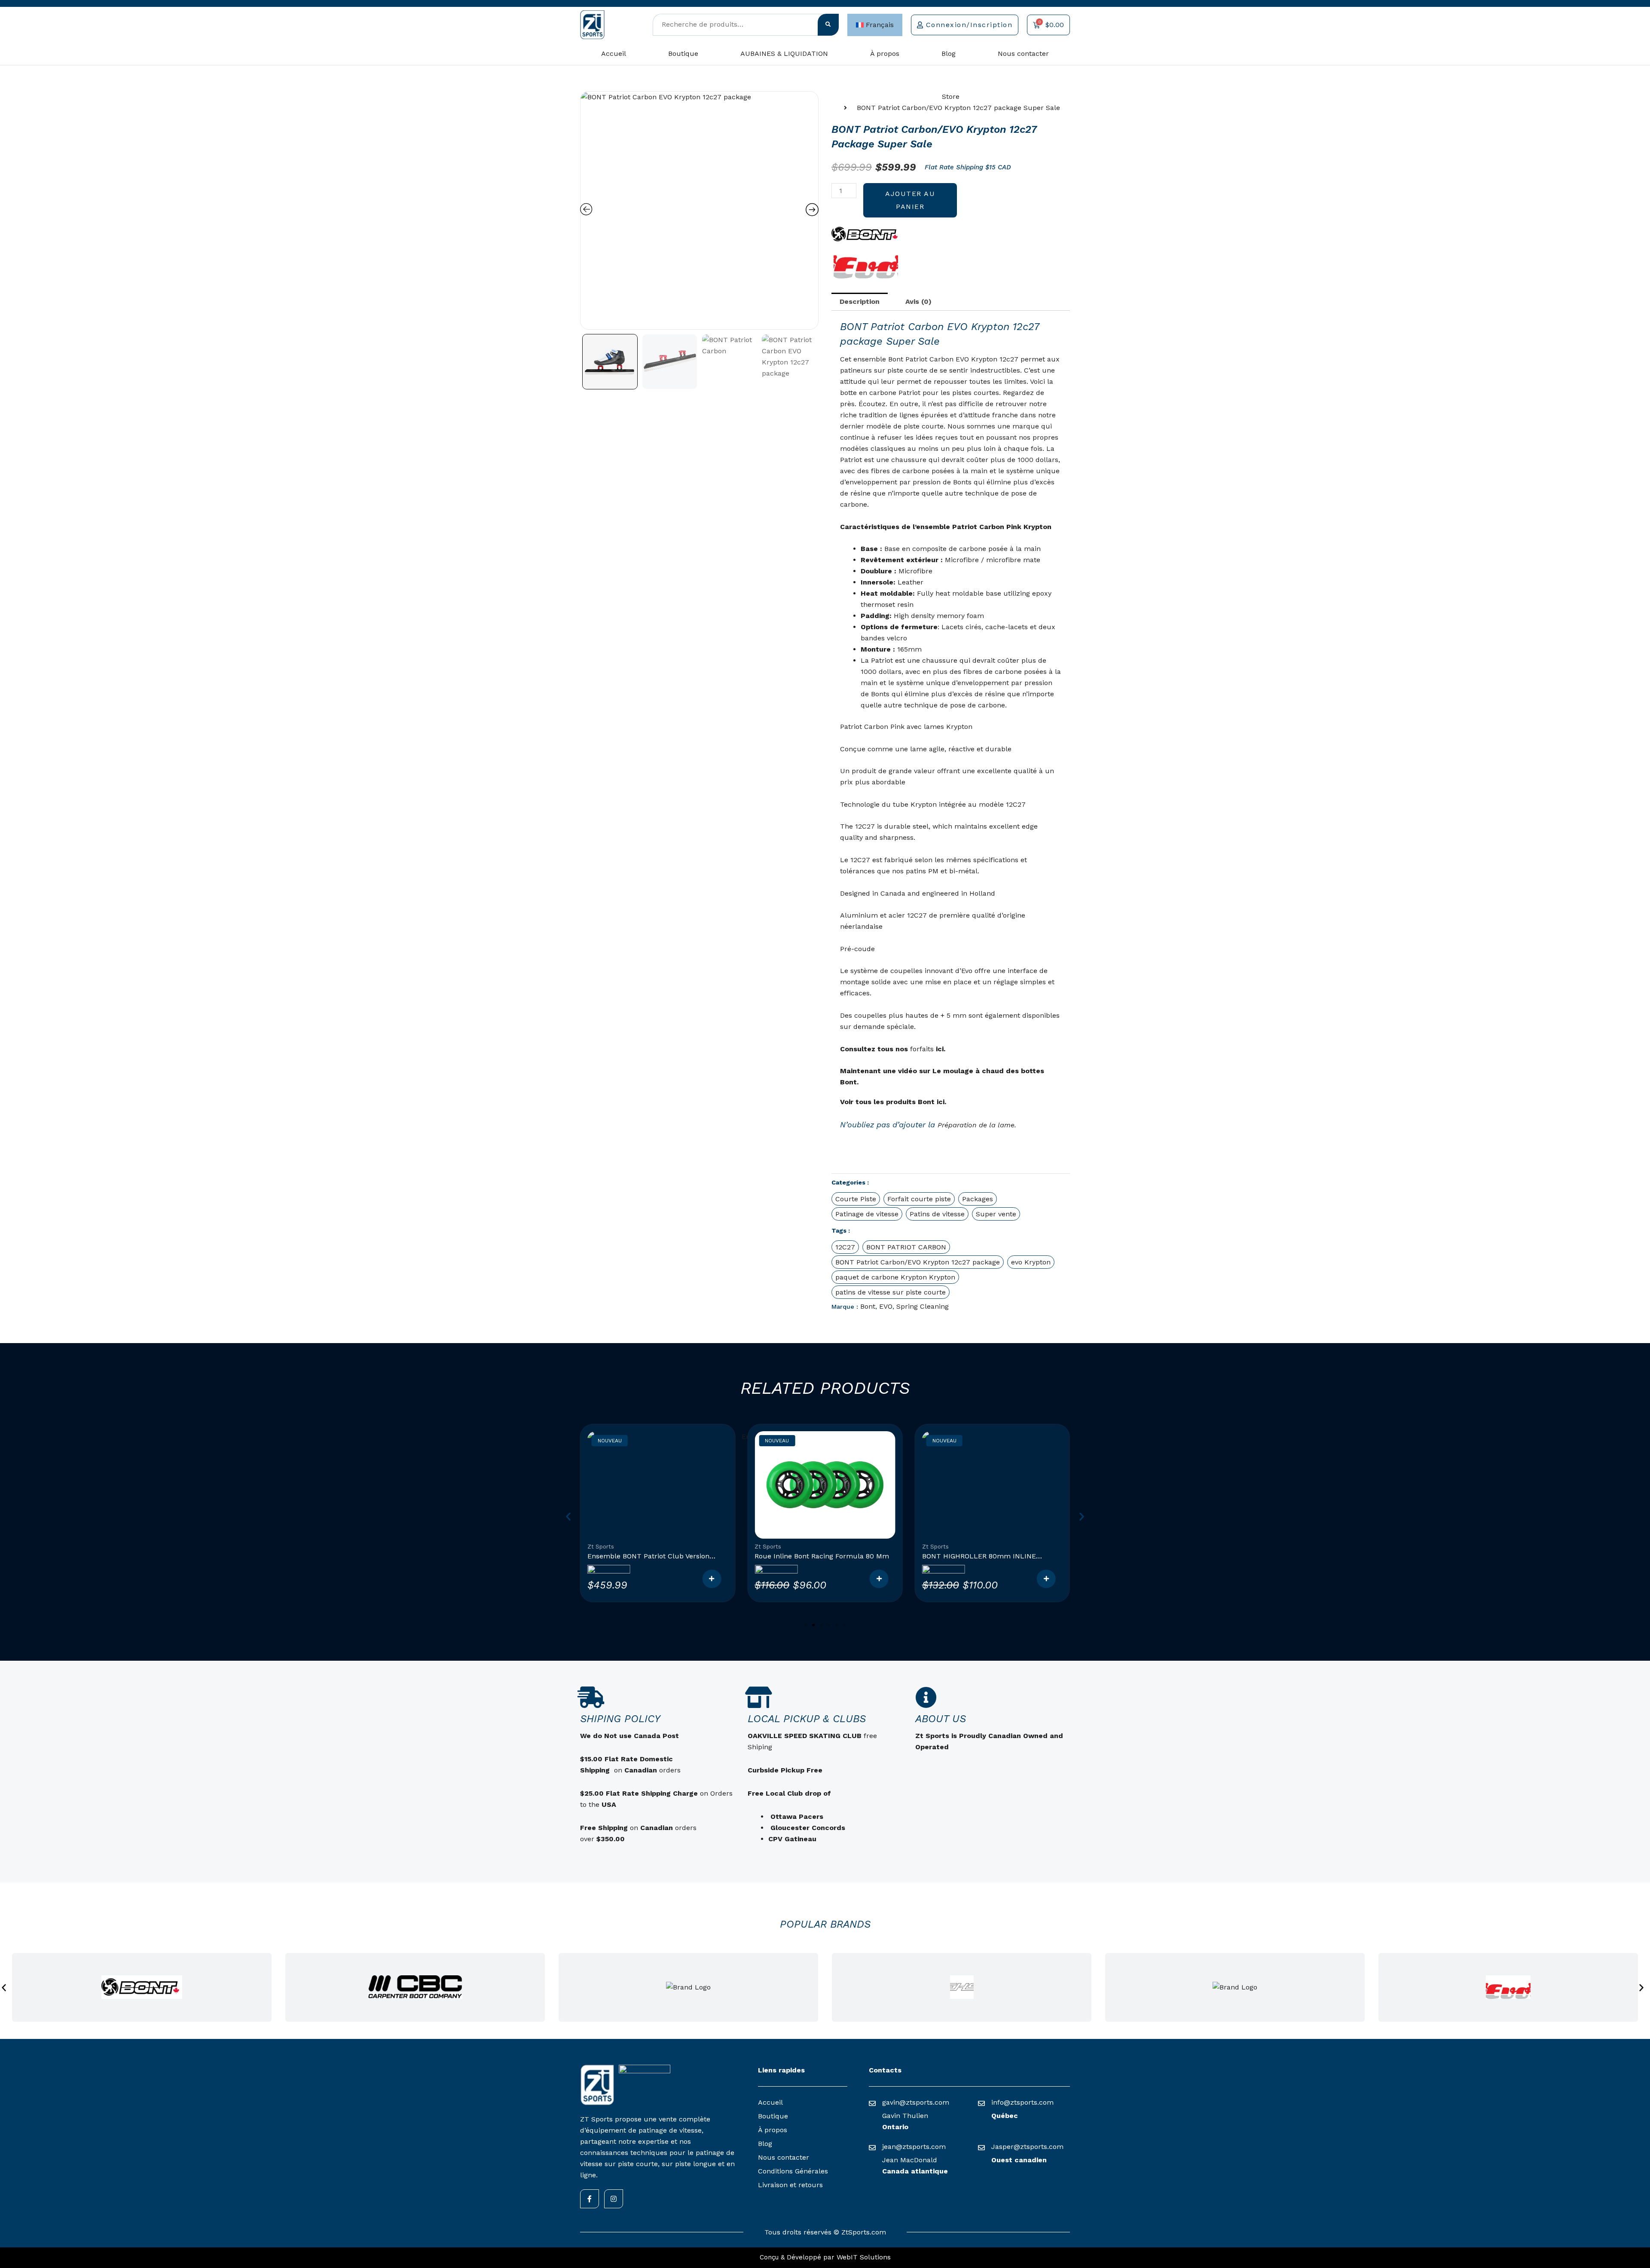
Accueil (614, 54)
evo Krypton (1031, 1262)
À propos (885, 54)
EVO (886, 1306)
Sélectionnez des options (712, 1579)
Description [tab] (860, 301)
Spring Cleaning (923, 1306)
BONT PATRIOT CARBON (906, 1247)
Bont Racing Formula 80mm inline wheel (991, 1556)
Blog (949, 54)
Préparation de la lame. (977, 1125)
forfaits (922, 1049)
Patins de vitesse (937, 1214)
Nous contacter (1023, 54)
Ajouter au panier (910, 200)
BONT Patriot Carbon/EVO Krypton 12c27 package (918, 1262)
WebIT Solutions (864, 2257)
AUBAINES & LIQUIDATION (784, 54)
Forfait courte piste (919, 1199)
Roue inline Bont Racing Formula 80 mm (655, 1556)
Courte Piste (856, 1199)
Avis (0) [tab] (918, 301)
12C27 (845, 1247)
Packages (978, 1199)
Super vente (996, 1214)
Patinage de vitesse (867, 1214)
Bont (868, 1306)
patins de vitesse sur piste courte (891, 1292)
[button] (568, 1517)
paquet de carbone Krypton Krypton (895, 1277)
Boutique (683, 54)
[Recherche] (828, 25)
